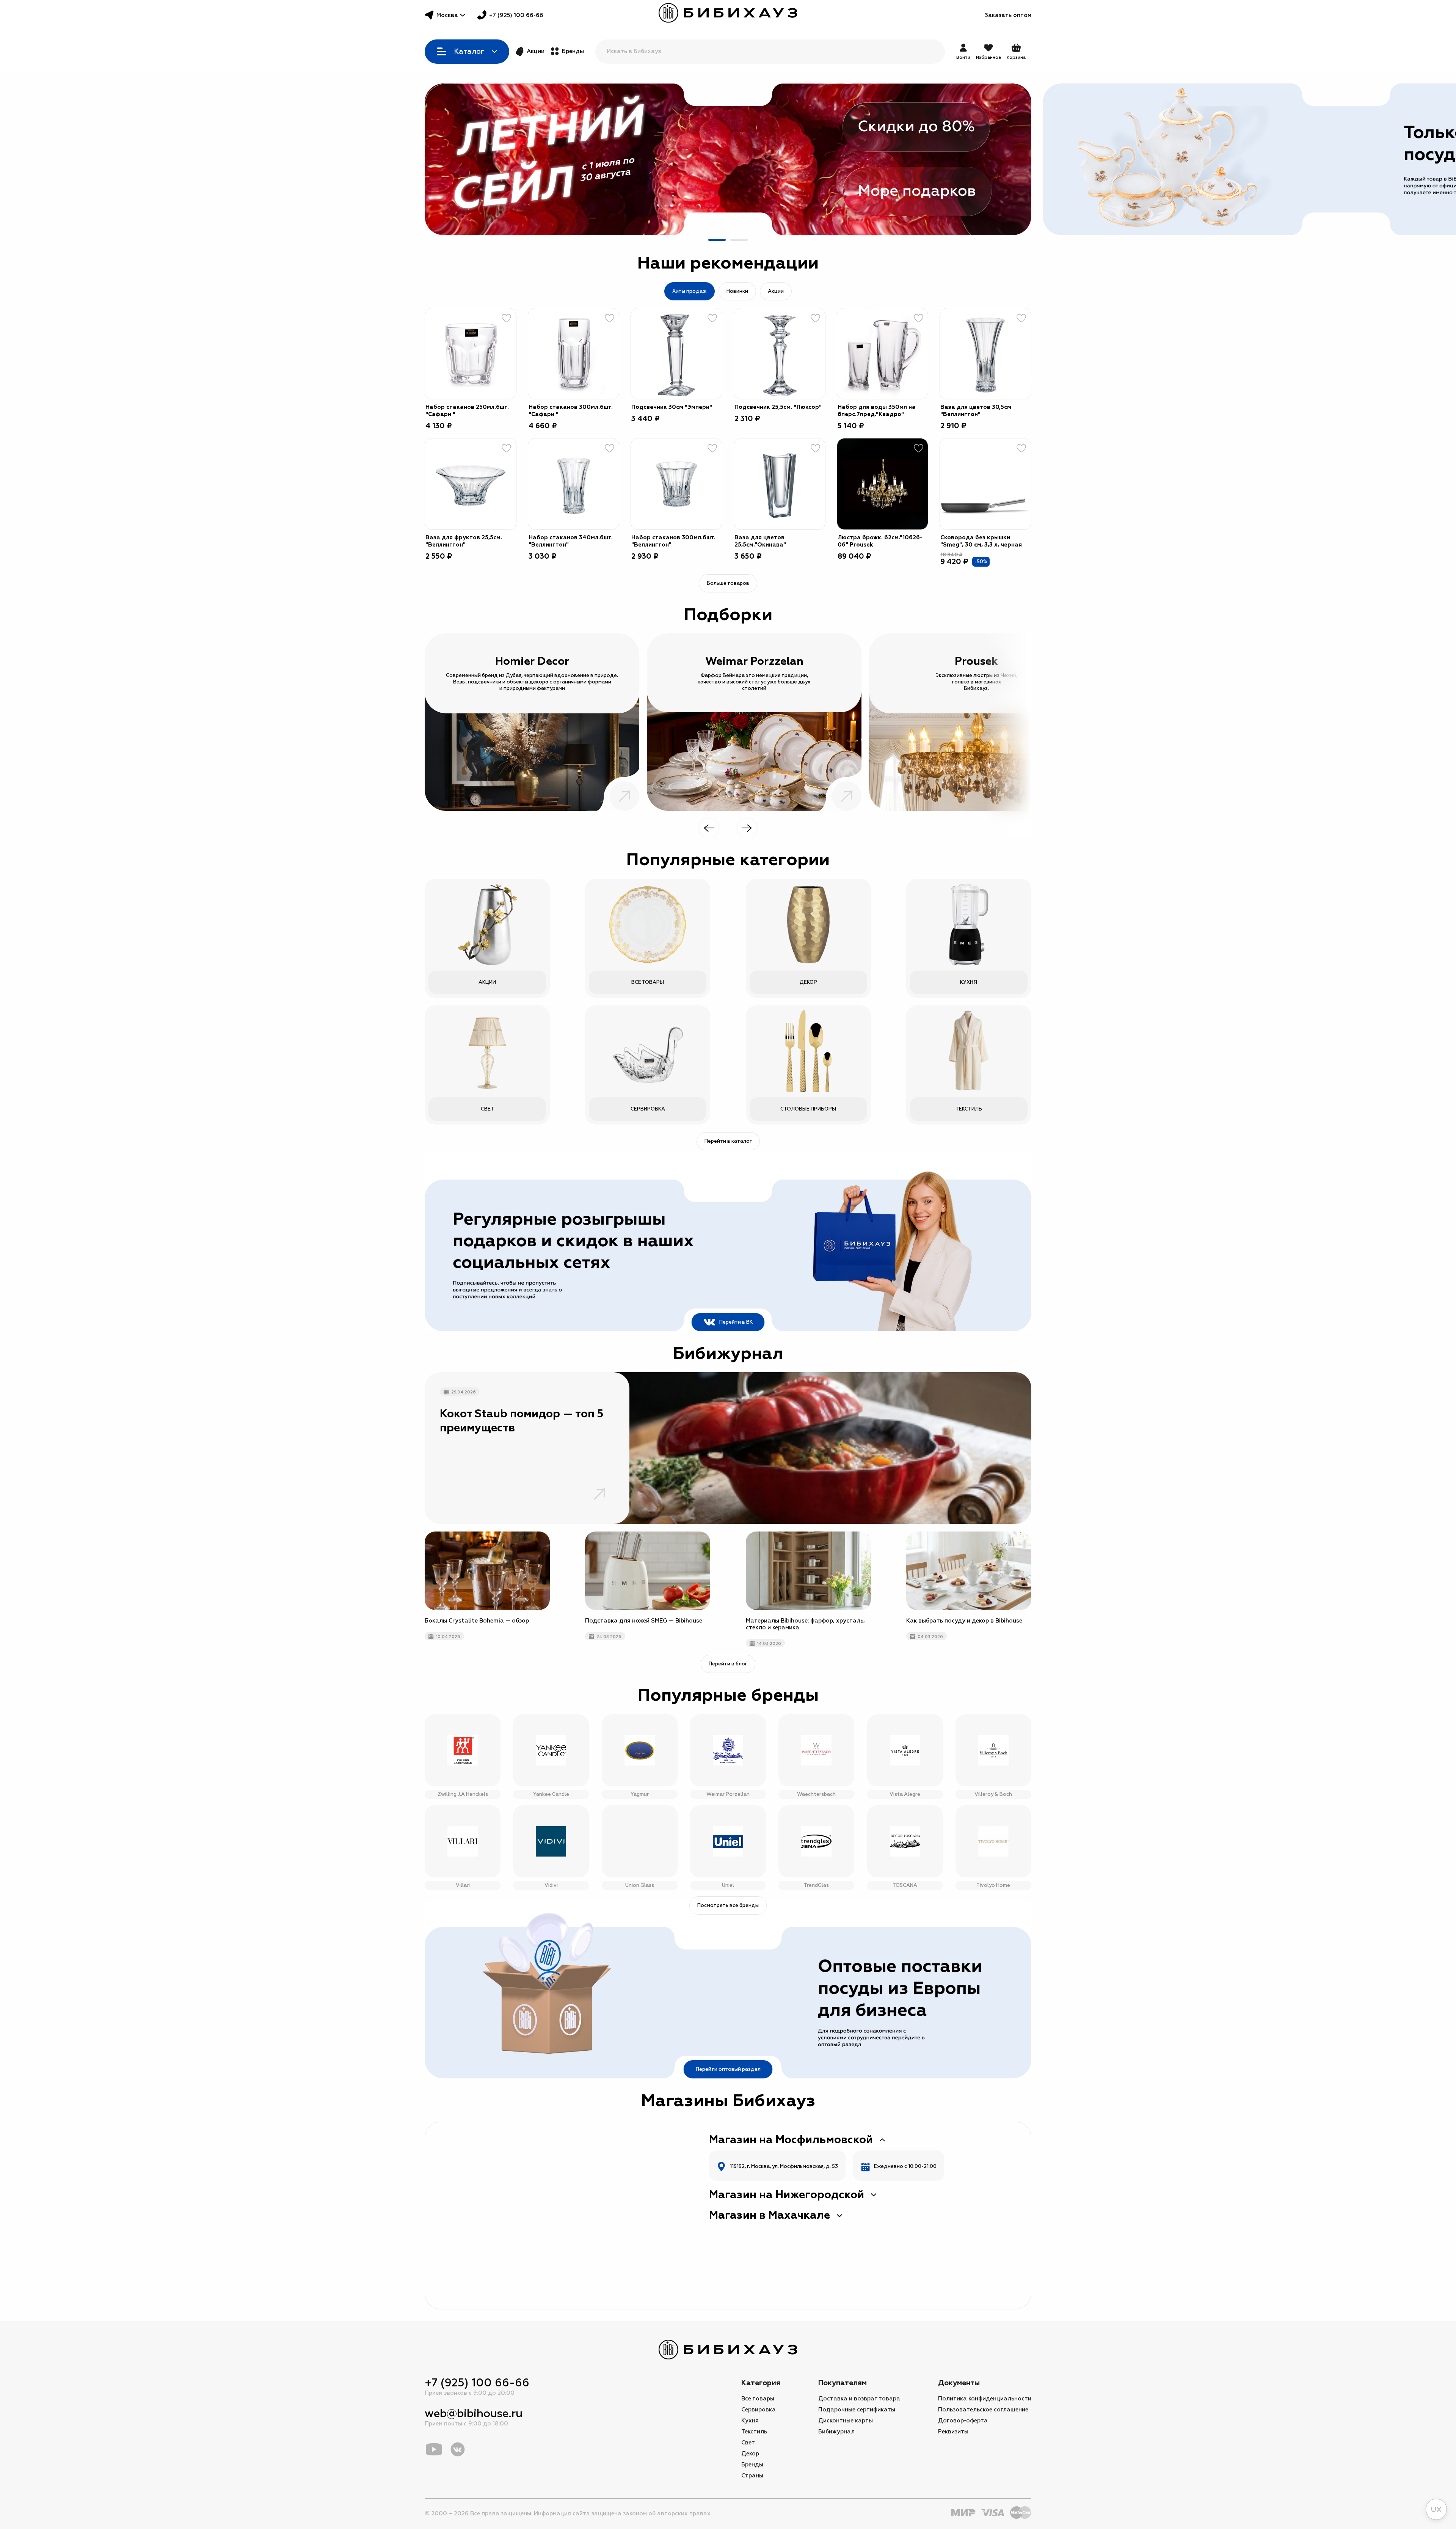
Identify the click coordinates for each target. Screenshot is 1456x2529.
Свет (748, 2443)
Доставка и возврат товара (859, 2399)
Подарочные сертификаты (857, 2410)
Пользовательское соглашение (983, 2410)
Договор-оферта (963, 2421)
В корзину (501, 384)
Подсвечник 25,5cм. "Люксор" (778, 407)
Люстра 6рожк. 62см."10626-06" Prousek (880, 541)
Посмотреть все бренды (728, 1905)
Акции (536, 51)
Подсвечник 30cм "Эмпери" (672, 407)
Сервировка (759, 2410)
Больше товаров (728, 583)
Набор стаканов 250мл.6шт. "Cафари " (467, 411)
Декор (750, 2454)
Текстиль (754, 2432)
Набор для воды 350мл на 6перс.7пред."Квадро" (877, 411)
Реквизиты (953, 2432)
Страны (752, 2476)
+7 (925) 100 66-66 (516, 15)
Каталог (469, 52)
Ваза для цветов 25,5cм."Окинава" (760, 541)
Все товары (758, 2399)
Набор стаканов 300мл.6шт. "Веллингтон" (673, 541)
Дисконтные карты (846, 2421)
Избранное (988, 57)
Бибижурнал (836, 2432)
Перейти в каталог (728, 1141)
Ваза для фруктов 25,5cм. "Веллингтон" (464, 541)
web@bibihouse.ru (474, 2414)
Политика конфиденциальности (985, 2399)
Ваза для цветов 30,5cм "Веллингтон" (976, 411)
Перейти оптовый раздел (728, 2069)
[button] (717, 240)
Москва (447, 15)
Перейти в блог (728, 1664)
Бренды (573, 51)
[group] (728, 159)
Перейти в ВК (736, 1322)
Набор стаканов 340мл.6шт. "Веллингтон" (571, 541)
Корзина (1016, 52)
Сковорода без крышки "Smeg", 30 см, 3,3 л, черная (981, 541)
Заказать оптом (1008, 15)
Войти (963, 57)
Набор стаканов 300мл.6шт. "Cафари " (571, 411)
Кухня (750, 2421)
